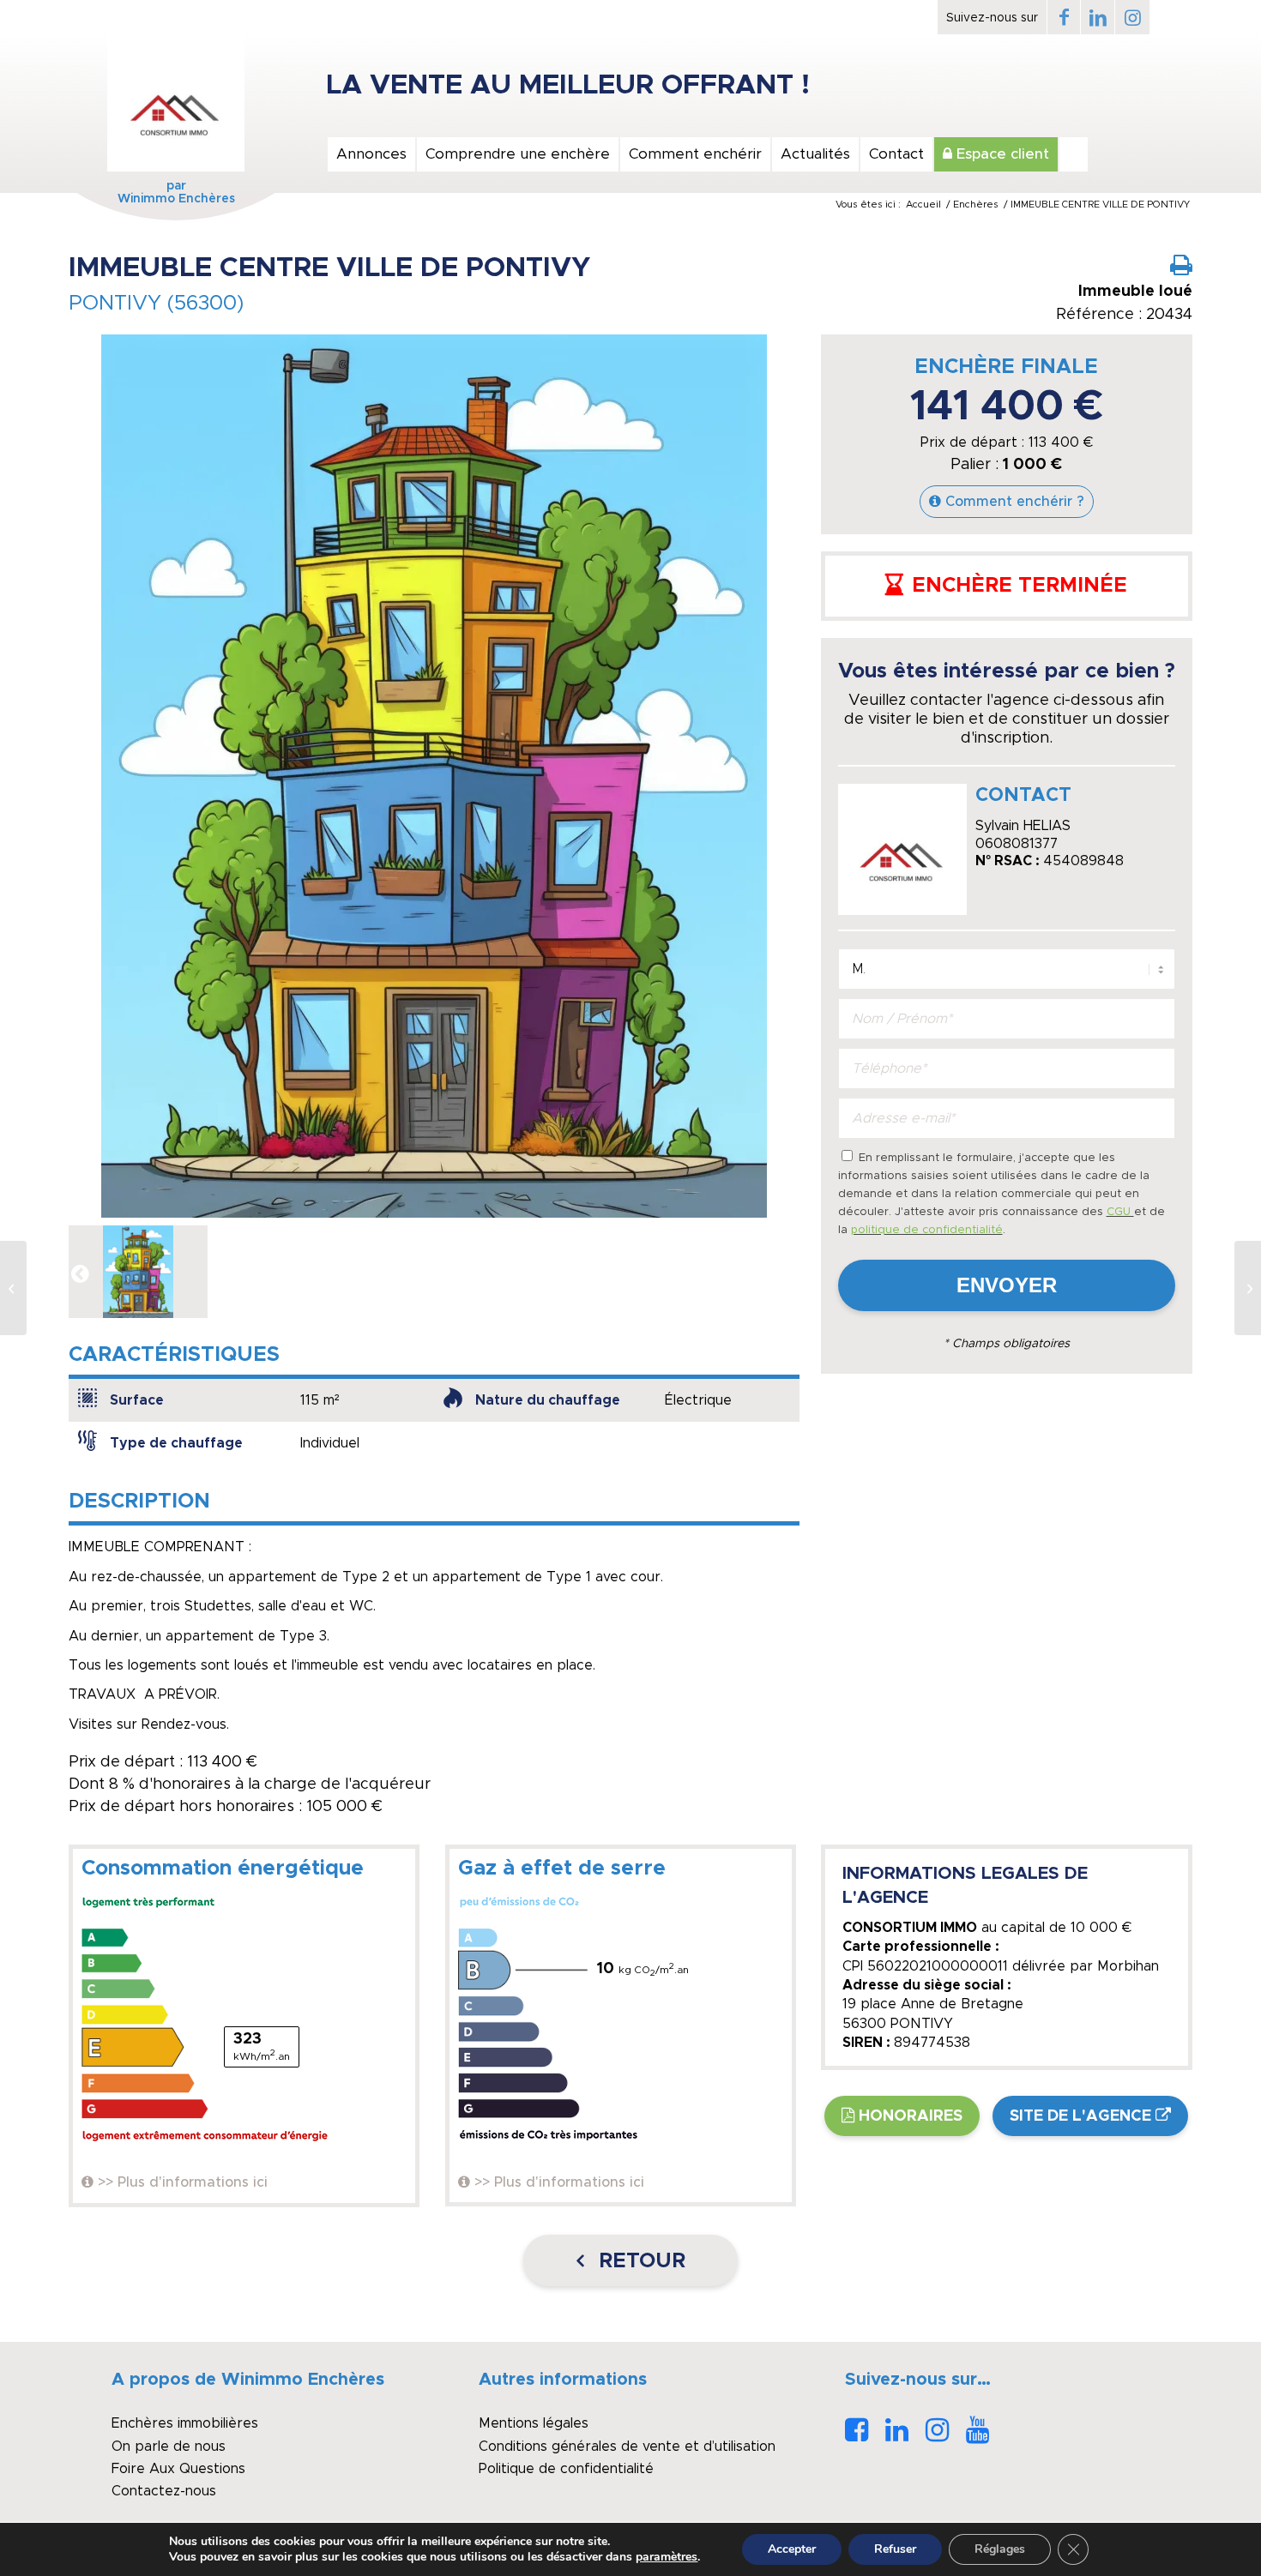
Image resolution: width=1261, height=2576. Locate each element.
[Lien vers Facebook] (1064, 17)
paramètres (667, 2557)
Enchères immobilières (185, 2423)
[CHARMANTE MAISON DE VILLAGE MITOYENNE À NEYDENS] (1248, 1288)
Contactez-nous (164, 2491)
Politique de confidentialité (566, 2469)
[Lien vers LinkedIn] (1098, 17)
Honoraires (911, 2116)
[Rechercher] (1074, 154)
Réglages (1000, 2549)
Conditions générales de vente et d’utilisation (627, 2447)
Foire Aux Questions (178, 2469)
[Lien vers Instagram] (1132, 17)
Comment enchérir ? (1015, 502)
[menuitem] (371, 154)
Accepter (792, 2549)
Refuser (895, 2549)
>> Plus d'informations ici (183, 2182)
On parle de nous (169, 2447)
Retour (639, 2261)
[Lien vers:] (13, 1288)
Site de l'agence (1080, 2116)
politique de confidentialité (927, 1230)
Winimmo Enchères (176, 199)
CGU (1120, 1212)
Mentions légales (534, 2423)
